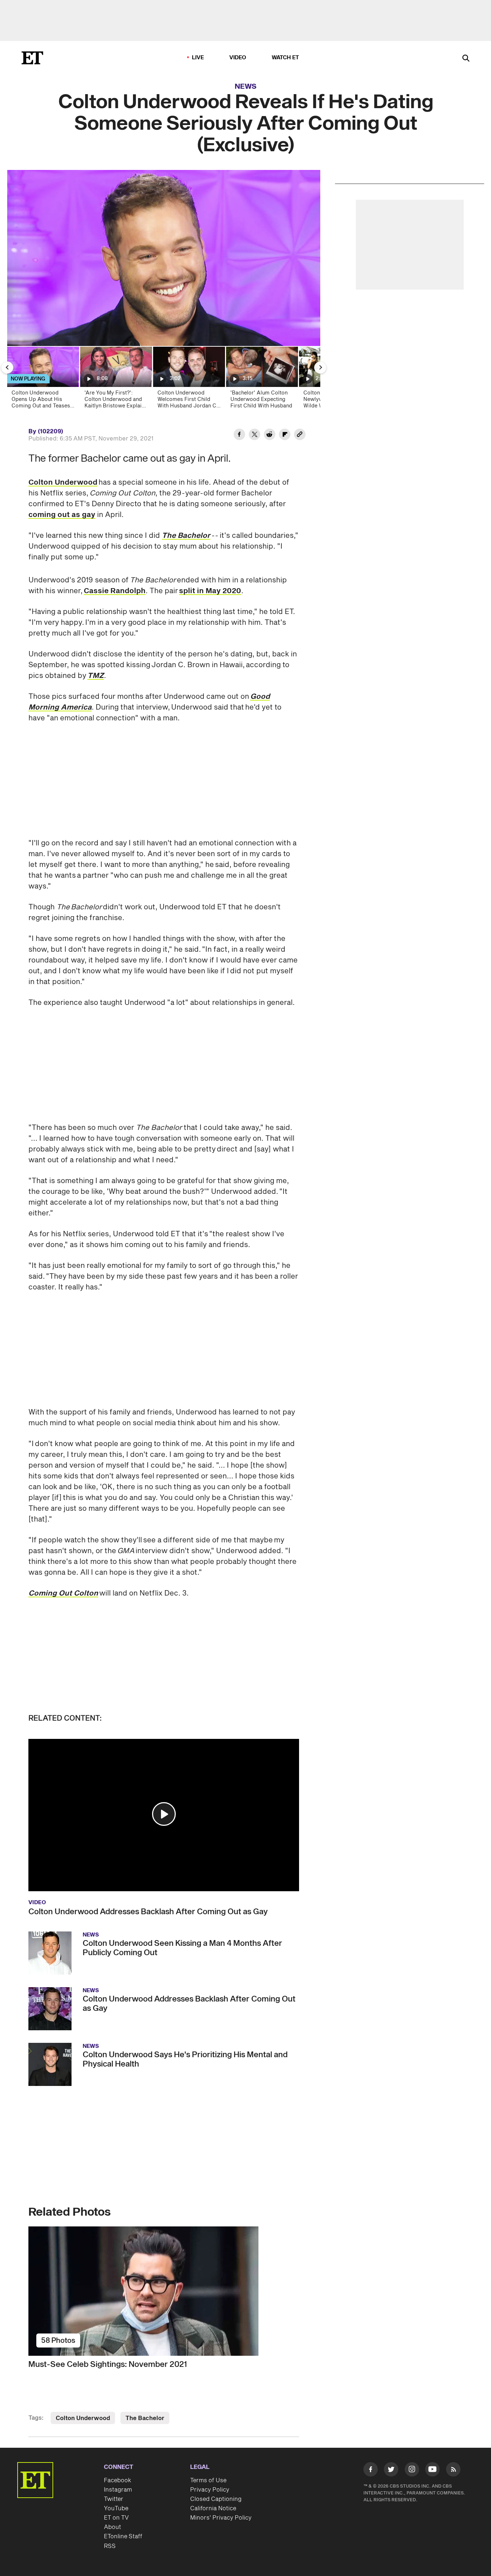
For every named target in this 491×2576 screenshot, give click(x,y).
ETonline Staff (123, 2536)
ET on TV (116, 2518)
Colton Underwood (63, 483)
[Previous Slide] (7, 368)
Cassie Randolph (115, 591)
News (246, 87)
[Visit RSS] (453, 2471)
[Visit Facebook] (371, 2471)
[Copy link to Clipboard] (300, 435)
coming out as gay (62, 515)
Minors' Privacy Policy (221, 2518)
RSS (110, 2546)
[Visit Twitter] (391, 2471)
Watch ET (286, 58)
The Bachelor (145, 2418)
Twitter (114, 2499)
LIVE (198, 58)
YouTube (116, 2508)
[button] (164, 1814)
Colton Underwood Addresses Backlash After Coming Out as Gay (148, 1912)
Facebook (118, 2480)
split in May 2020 (210, 591)
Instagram (118, 2490)
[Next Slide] (320, 368)
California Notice (213, 2508)
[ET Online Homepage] (32, 58)
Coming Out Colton (63, 1593)
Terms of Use (208, 2480)
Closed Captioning (216, 2499)
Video (238, 58)
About (113, 2527)
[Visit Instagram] (412, 2471)
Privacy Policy (210, 2490)
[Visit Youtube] (432, 2469)
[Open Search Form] (466, 59)
